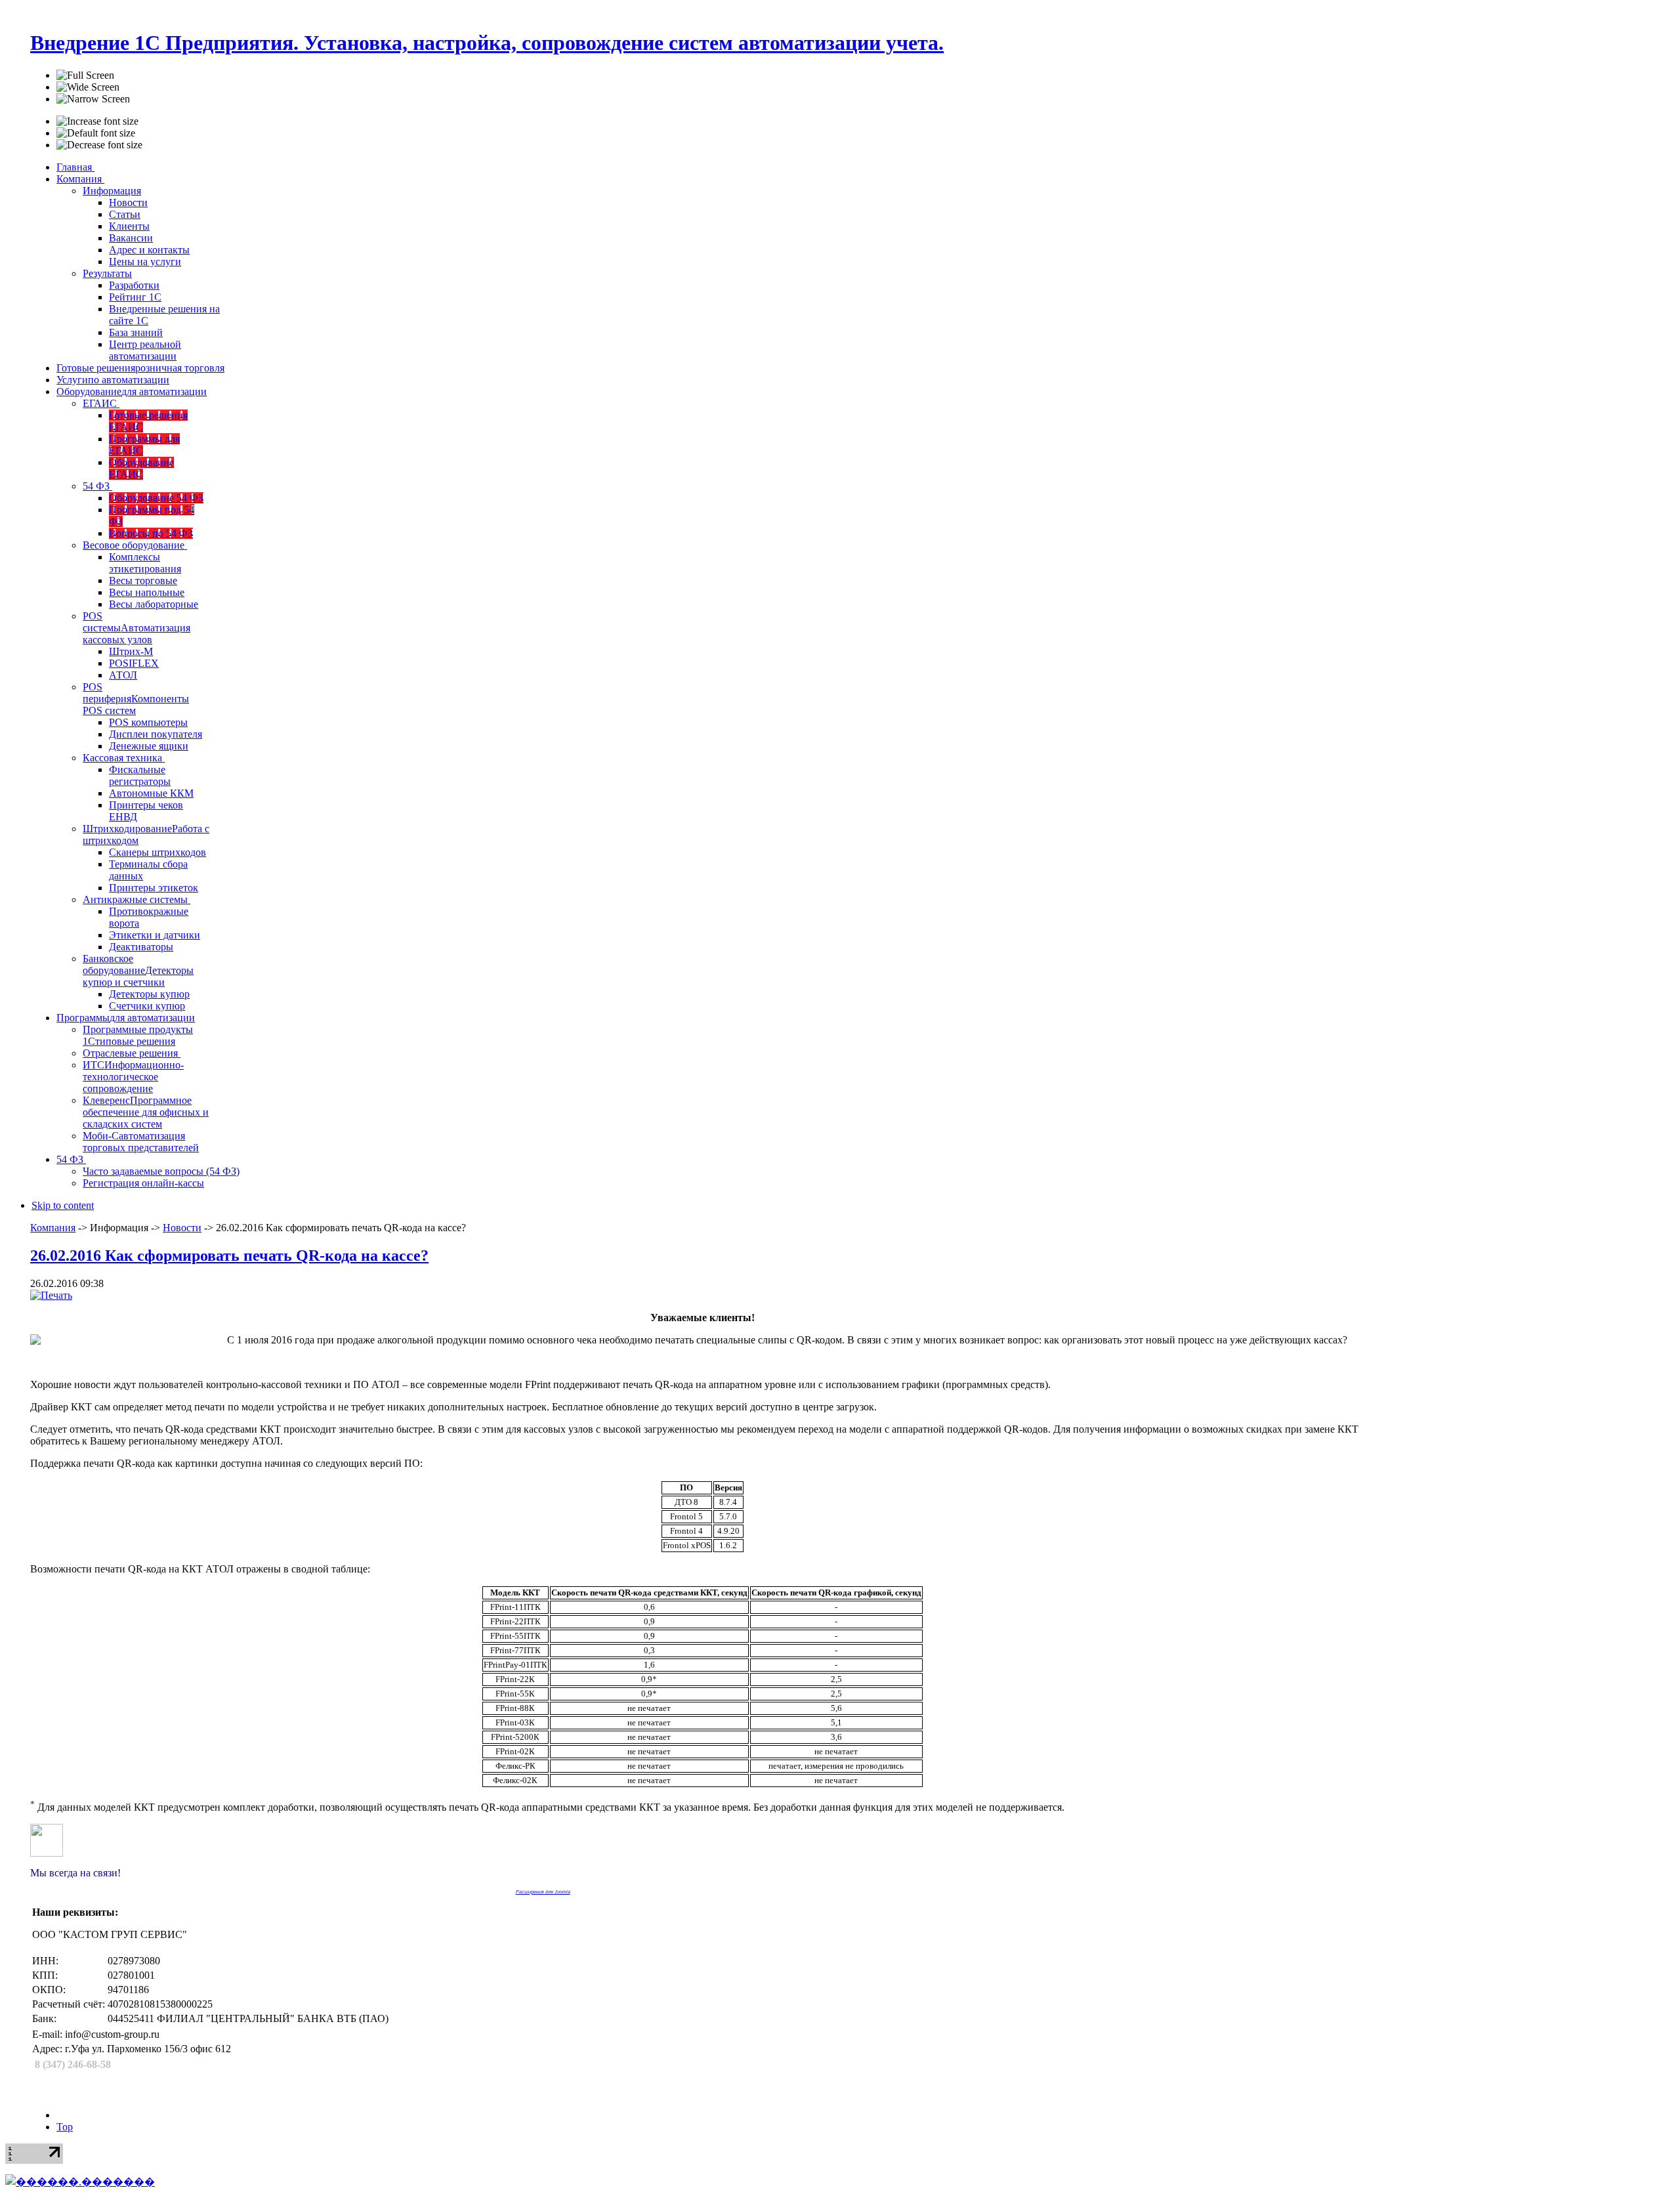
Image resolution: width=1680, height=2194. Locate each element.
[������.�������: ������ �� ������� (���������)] (80, 2182)
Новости (182, 1228)
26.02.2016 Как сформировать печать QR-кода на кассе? (229, 1255)
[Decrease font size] (99, 145)
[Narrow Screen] (93, 99)
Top (65, 2127)
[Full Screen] (85, 75)
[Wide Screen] (88, 87)
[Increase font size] (97, 121)
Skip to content (63, 1205)
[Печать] (51, 1295)
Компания (53, 1228)
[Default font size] (96, 133)
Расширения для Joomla (543, 1892)
